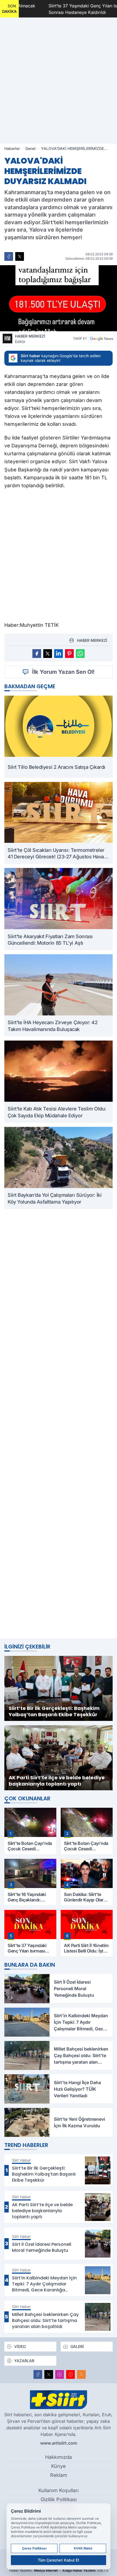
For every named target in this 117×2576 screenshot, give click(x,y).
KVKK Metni (83, 2548)
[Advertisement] (59, 1424)
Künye (59, 2466)
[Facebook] (38, 2374)
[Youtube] (70, 2374)
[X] (49, 2374)
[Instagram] (60, 2374)
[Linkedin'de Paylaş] (59, 654)
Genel (30, 148)
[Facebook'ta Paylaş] (9, 256)
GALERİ (77, 2346)
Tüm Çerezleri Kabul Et (59, 2560)
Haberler (12, 148)
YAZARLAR (24, 2361)
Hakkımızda (59, 2457)
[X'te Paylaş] (20, 256)
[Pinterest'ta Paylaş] (69, 654)
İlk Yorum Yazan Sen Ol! (63, 672)
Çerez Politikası (34, 2548)
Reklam (59, 2475)
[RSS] (81, 2374)
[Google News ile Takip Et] (101, 339)
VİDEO (20, 2346)
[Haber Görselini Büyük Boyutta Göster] (59, 298)
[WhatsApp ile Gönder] (80, 654)
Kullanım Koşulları (59, 2490)
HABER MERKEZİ (30, 339)
